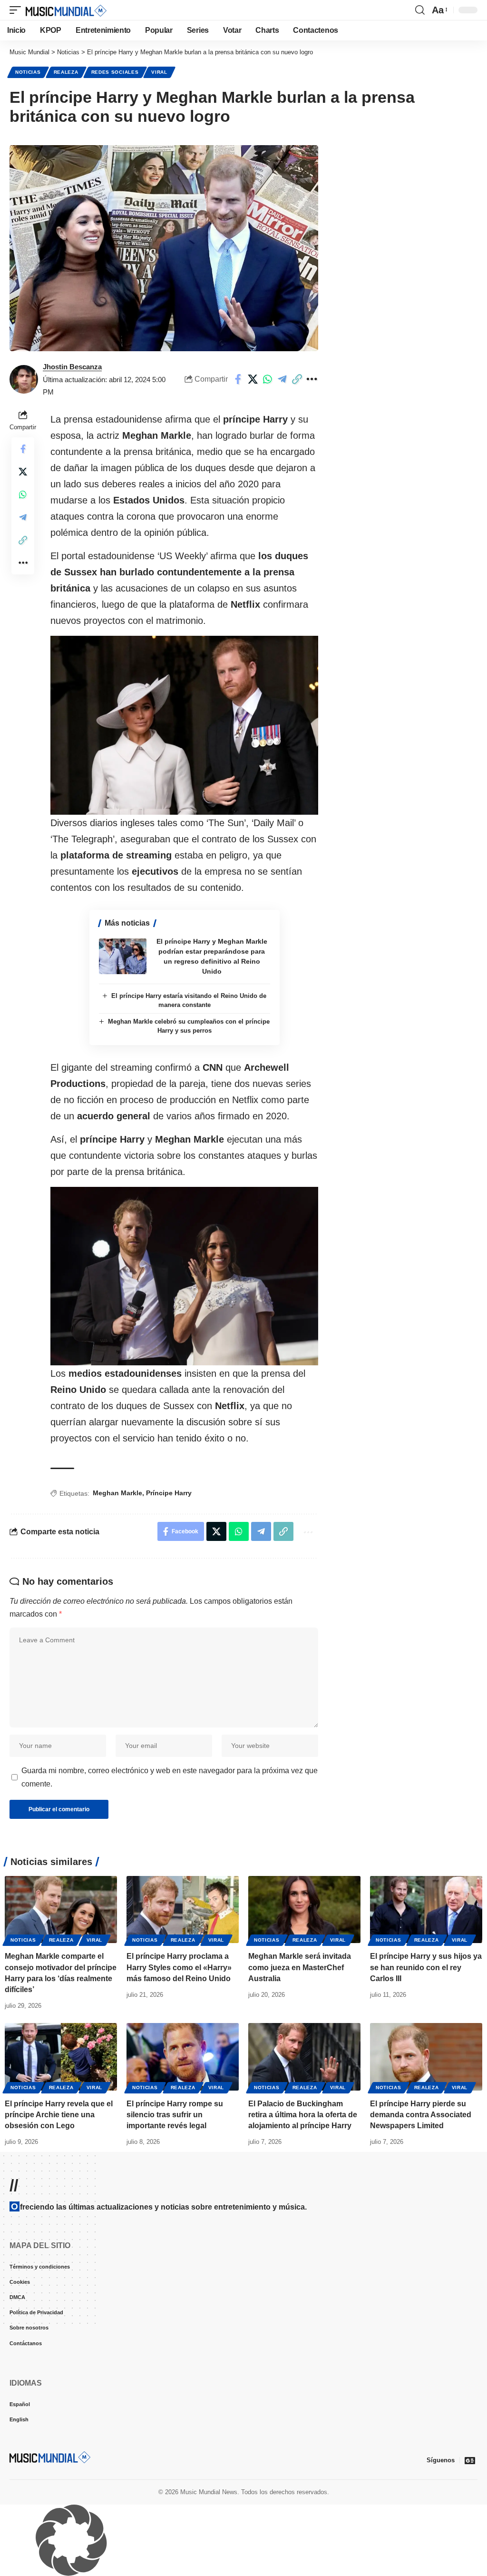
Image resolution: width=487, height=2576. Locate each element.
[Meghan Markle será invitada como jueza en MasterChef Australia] (304, 1910)
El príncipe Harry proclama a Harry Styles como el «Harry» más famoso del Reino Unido (179, 1967)
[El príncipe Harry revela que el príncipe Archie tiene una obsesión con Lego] (61, 2057)
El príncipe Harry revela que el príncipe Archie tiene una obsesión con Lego (59, 2115)
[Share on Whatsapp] (267, 379)
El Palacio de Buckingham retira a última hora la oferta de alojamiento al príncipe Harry (303, 2115)
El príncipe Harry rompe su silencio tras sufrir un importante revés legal (175, 2115)
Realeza (66, 72)
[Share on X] (253, 379)
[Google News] (470, 2460)
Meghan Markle (117, 1493)
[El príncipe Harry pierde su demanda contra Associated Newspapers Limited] (426, 2057)
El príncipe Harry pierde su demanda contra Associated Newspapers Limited (421, 2115)
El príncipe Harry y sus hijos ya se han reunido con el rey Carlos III (426, 1967)
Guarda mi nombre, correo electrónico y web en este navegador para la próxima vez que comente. (170, 1777)
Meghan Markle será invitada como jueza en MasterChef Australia (300, 1967)
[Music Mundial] (66, 10)
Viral (159, 72)
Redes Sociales (115, 72)
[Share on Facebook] (238, 379)
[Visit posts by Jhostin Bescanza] (24, 379)
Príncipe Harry (169, 1493)
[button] (18, 10)
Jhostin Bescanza (72, 367)
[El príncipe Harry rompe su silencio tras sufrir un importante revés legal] (183, 2057)
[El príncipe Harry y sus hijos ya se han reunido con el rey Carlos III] (426, 1910)
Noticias (28, 72)
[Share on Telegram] (282, 379)
